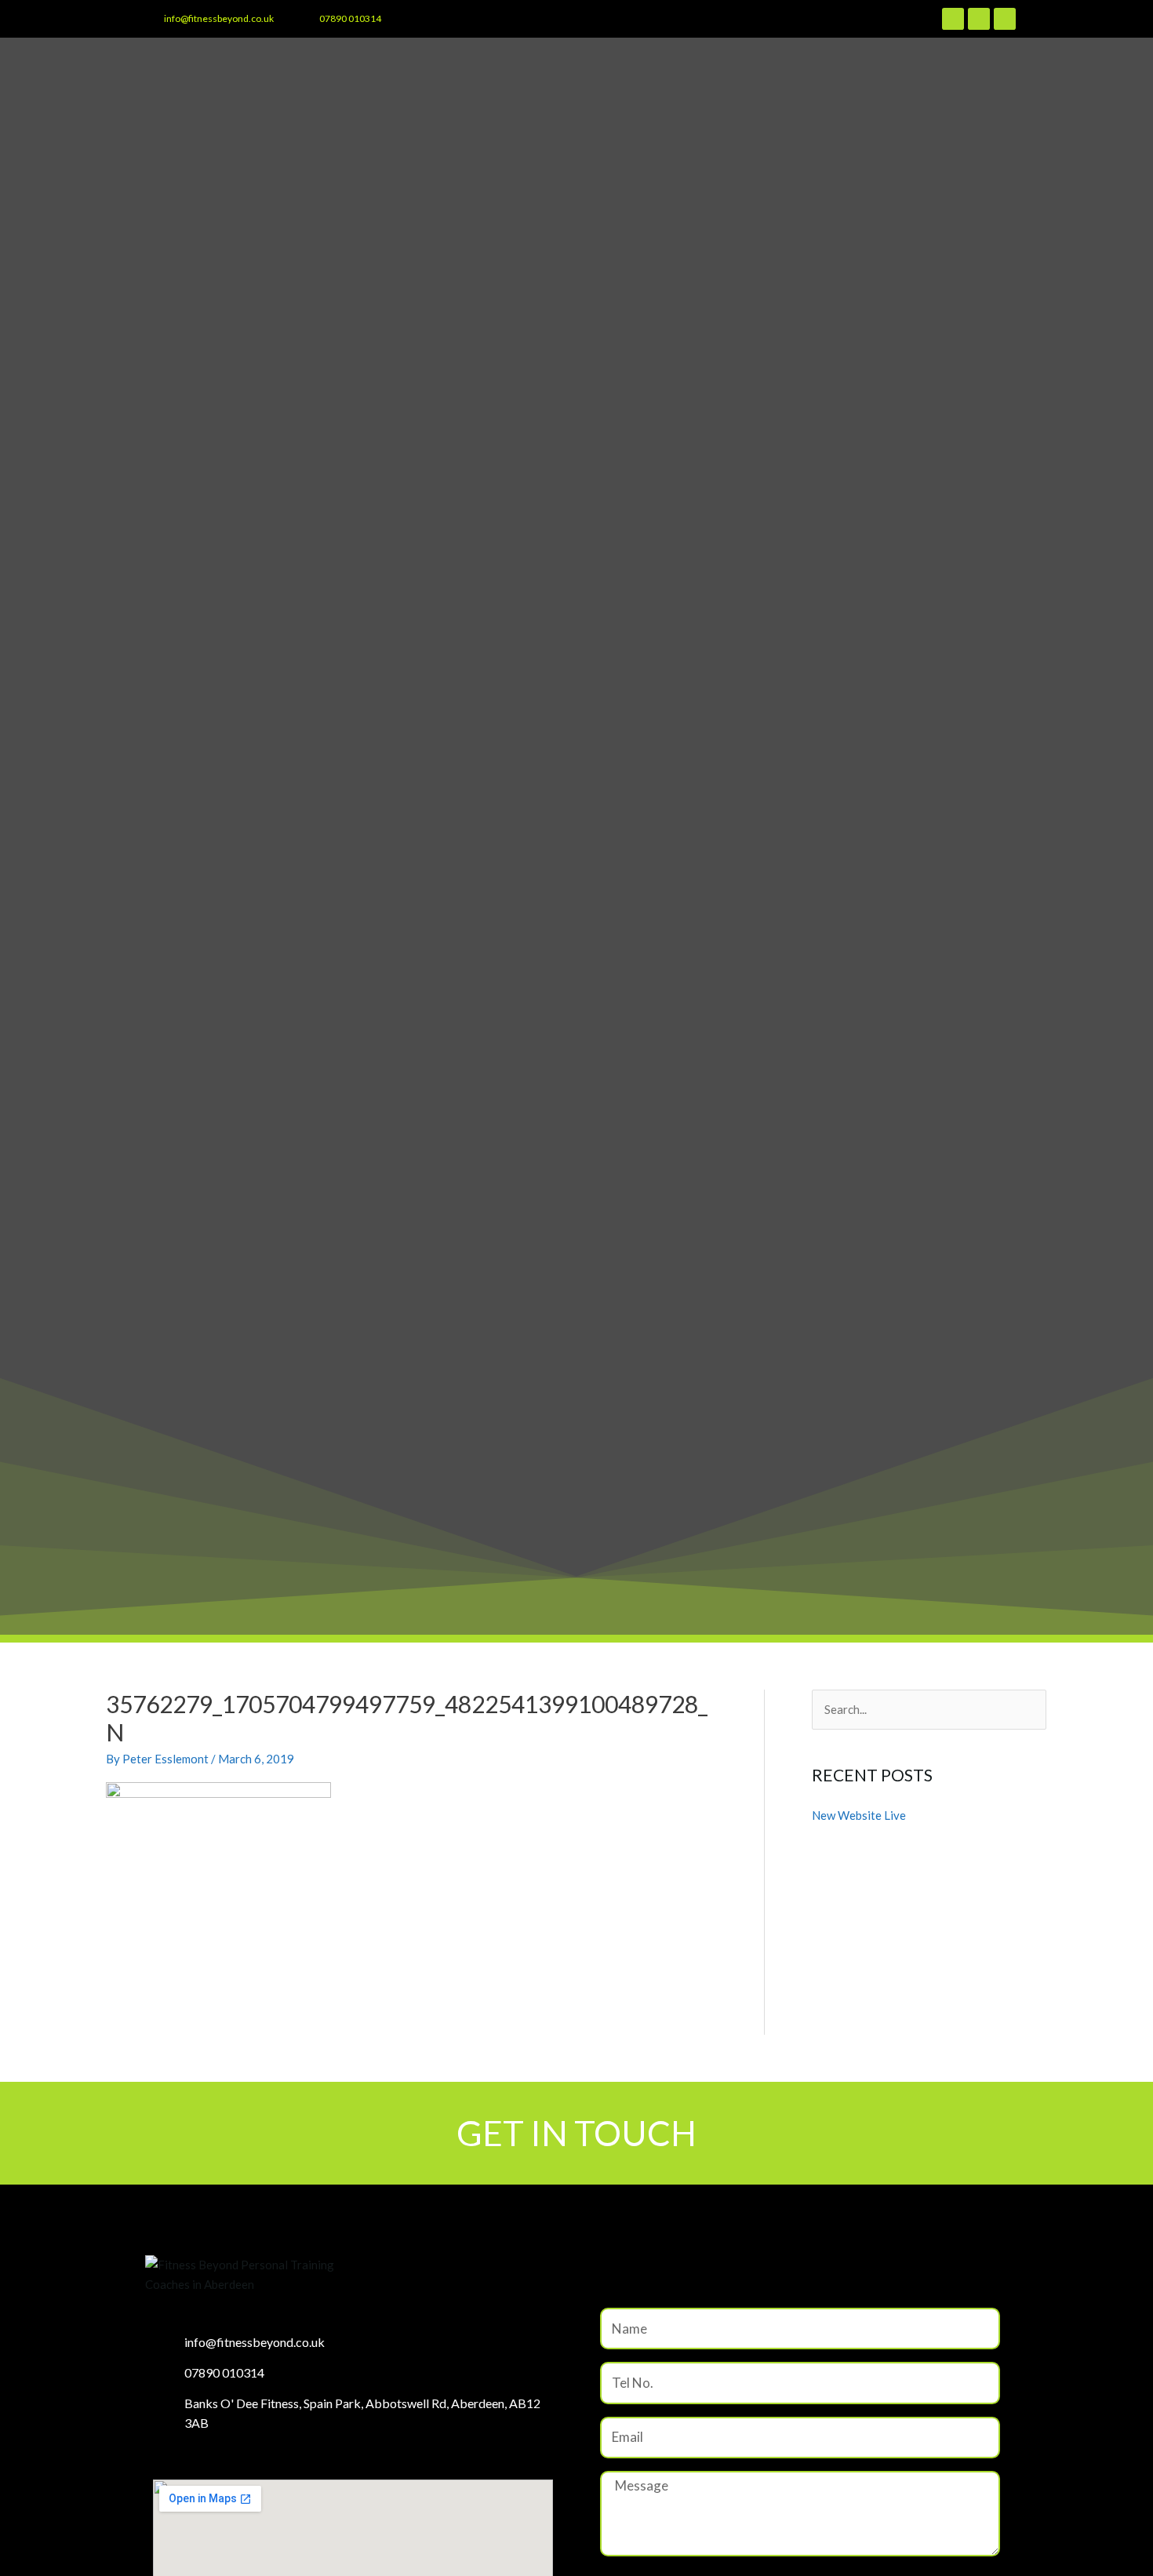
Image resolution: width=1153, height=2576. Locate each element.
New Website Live (859, 1815)
